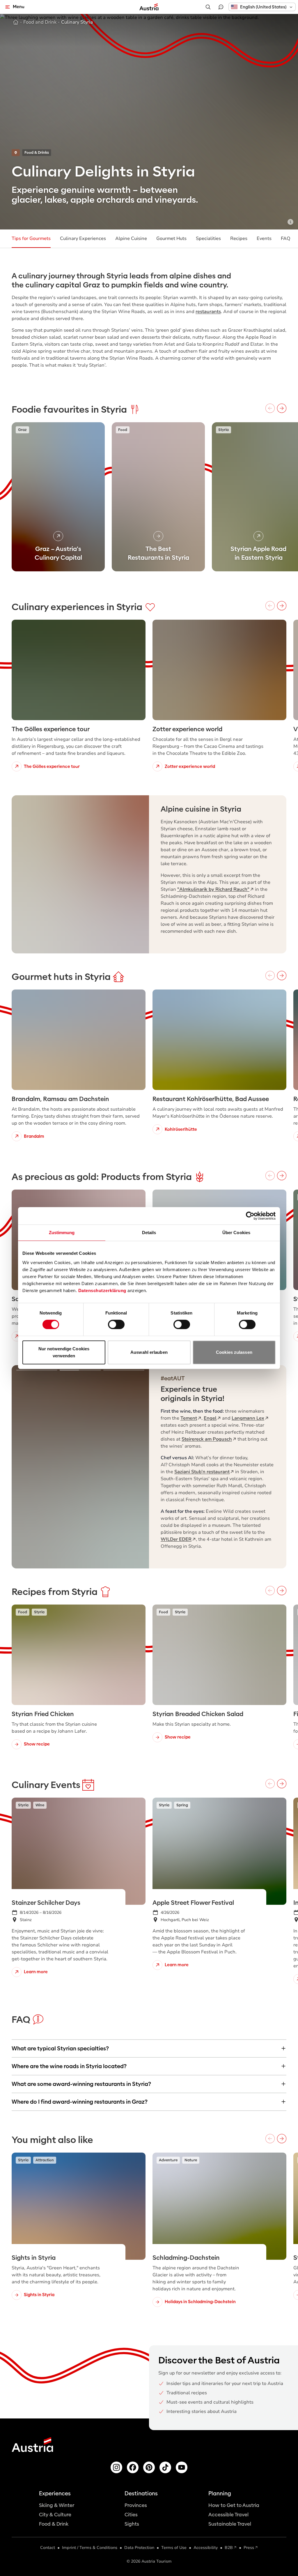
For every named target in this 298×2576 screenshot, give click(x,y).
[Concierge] (221, 7)
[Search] (208, 7)
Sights (132, 2524)
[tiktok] (165, 2467)
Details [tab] (149, 1233)
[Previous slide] (24, 1467)
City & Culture (55, 2515)
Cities (131, 2515)
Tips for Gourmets (31, 238)
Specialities (208, 238)
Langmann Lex (248, 1418)
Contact (48, 2548)
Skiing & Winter (57, 2505)
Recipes (239, 238)
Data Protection (139, 2548)
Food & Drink (54, 2524)
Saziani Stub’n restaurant (202, 1472)
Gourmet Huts (171, 238)
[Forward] (282, 408)
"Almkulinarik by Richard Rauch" (213, 889)
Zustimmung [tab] (62, 1233)
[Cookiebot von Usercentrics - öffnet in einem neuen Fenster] (250, 1216)
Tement (189, 1418)
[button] (262, 7)
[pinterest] (149, 2467)
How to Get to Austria (234, 2505)
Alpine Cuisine (131, 238)
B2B (229, 2548)
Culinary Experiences (83, 238)
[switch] (116, 1324)
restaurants (208, 312)
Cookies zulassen (234, 1352)
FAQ (286, 238)
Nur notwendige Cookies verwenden (64, 1352)
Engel (210, 1418)
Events (264, 238)
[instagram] (116, 2467)
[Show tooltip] (290, 222)
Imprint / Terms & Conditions (90, 2548)
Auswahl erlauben (149, 1352)
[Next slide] (136, 1467)
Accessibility (206, 2548)
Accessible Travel (228, 2515)
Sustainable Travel (230, 2524)
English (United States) (263, 7)
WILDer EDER (176, 1539)
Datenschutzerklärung (102, 1290)
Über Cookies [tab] (236, 1233)
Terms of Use (174, 2548)
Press (249, 2548)
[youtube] (182, 2467)
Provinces (136, 2505)
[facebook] (133, 2467)
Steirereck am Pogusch (207, 1439)
